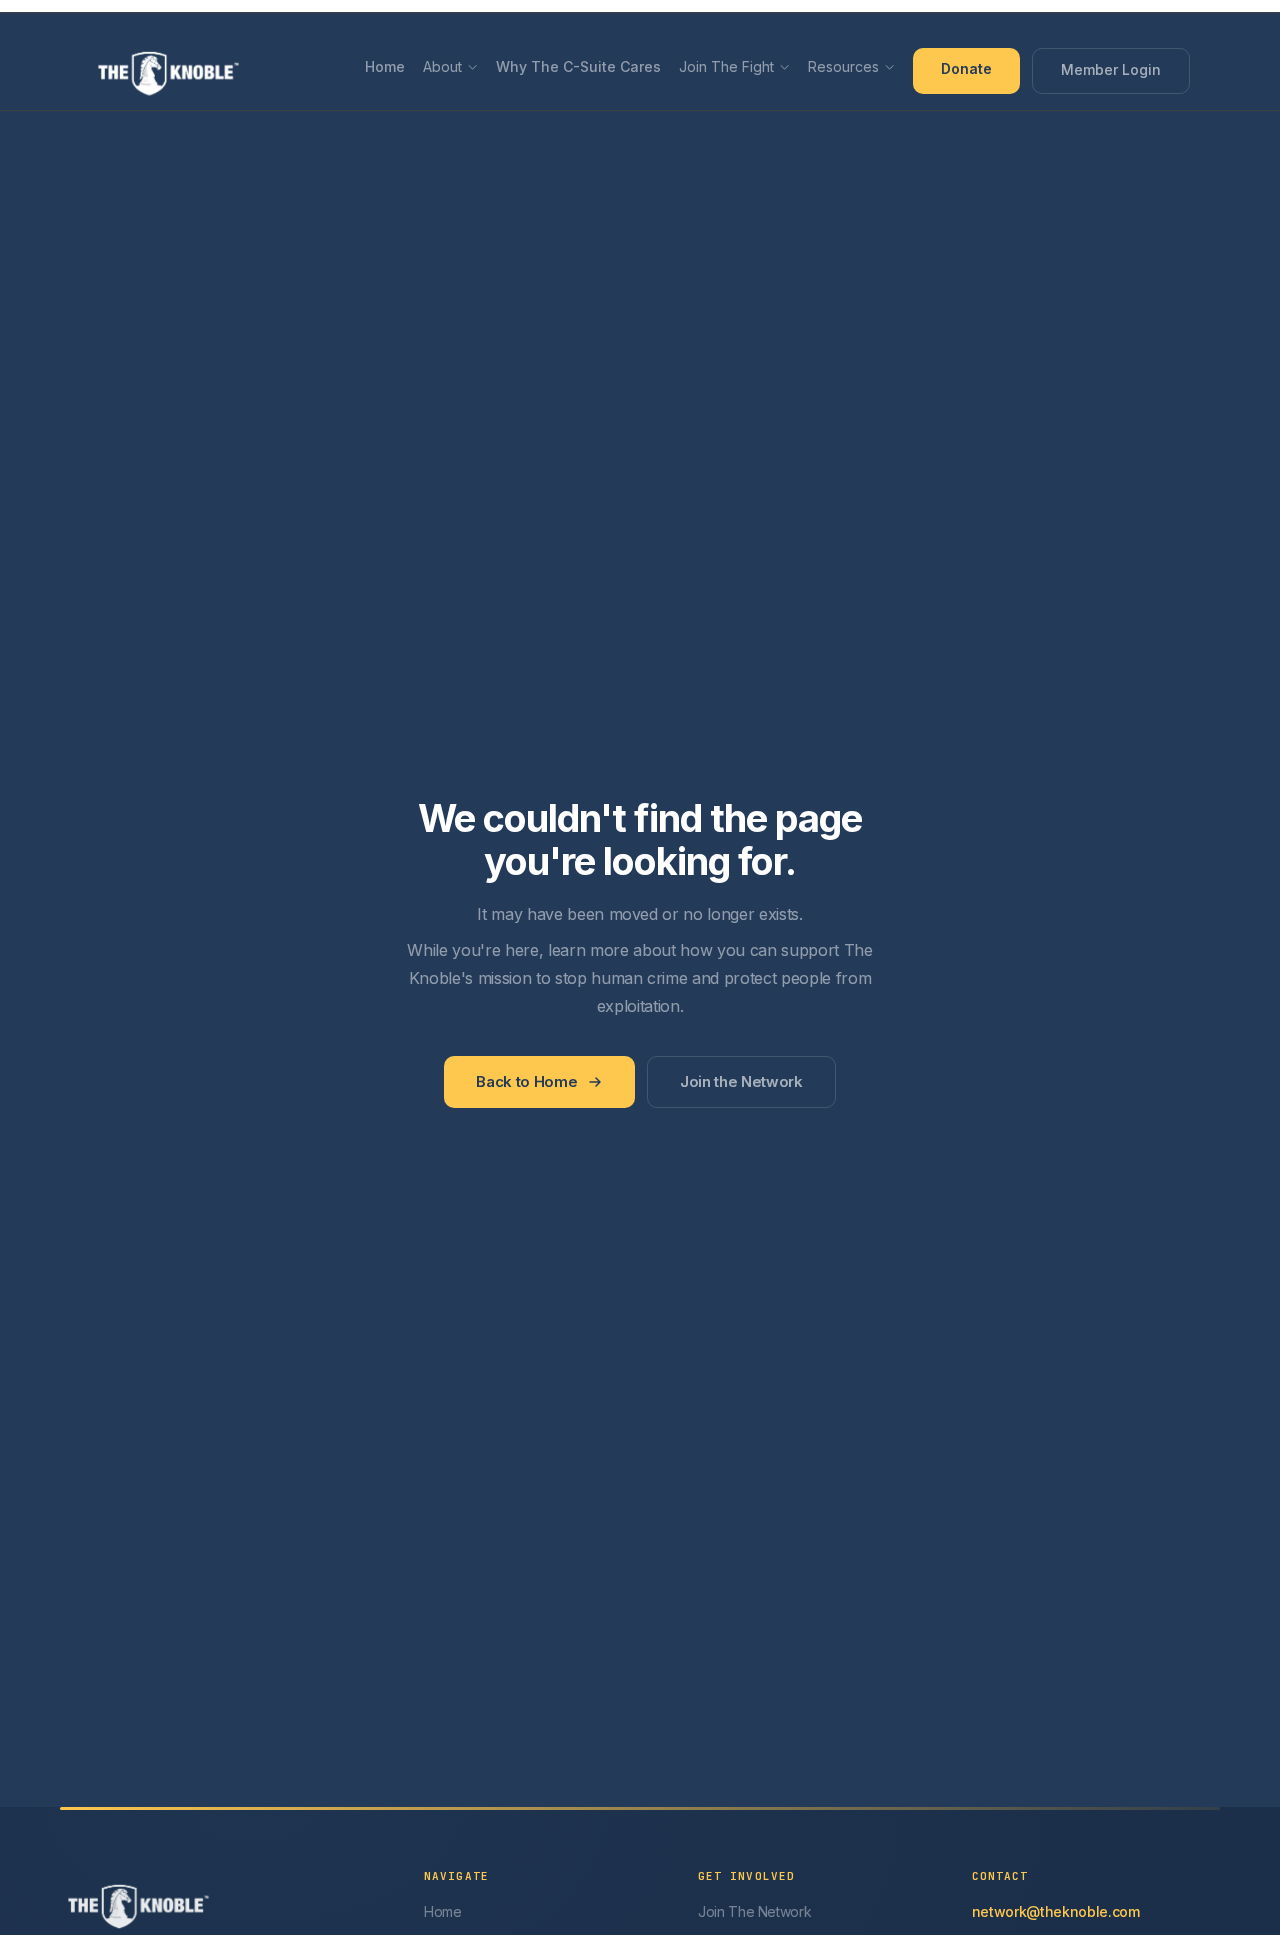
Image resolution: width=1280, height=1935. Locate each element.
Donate (966, 68)
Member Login (1111, 69)
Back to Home (526, 1081)
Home (385, 66)
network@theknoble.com (1056, 1911)
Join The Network (755, 1911)
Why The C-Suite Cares (578, 66)
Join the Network (741, 1081)
